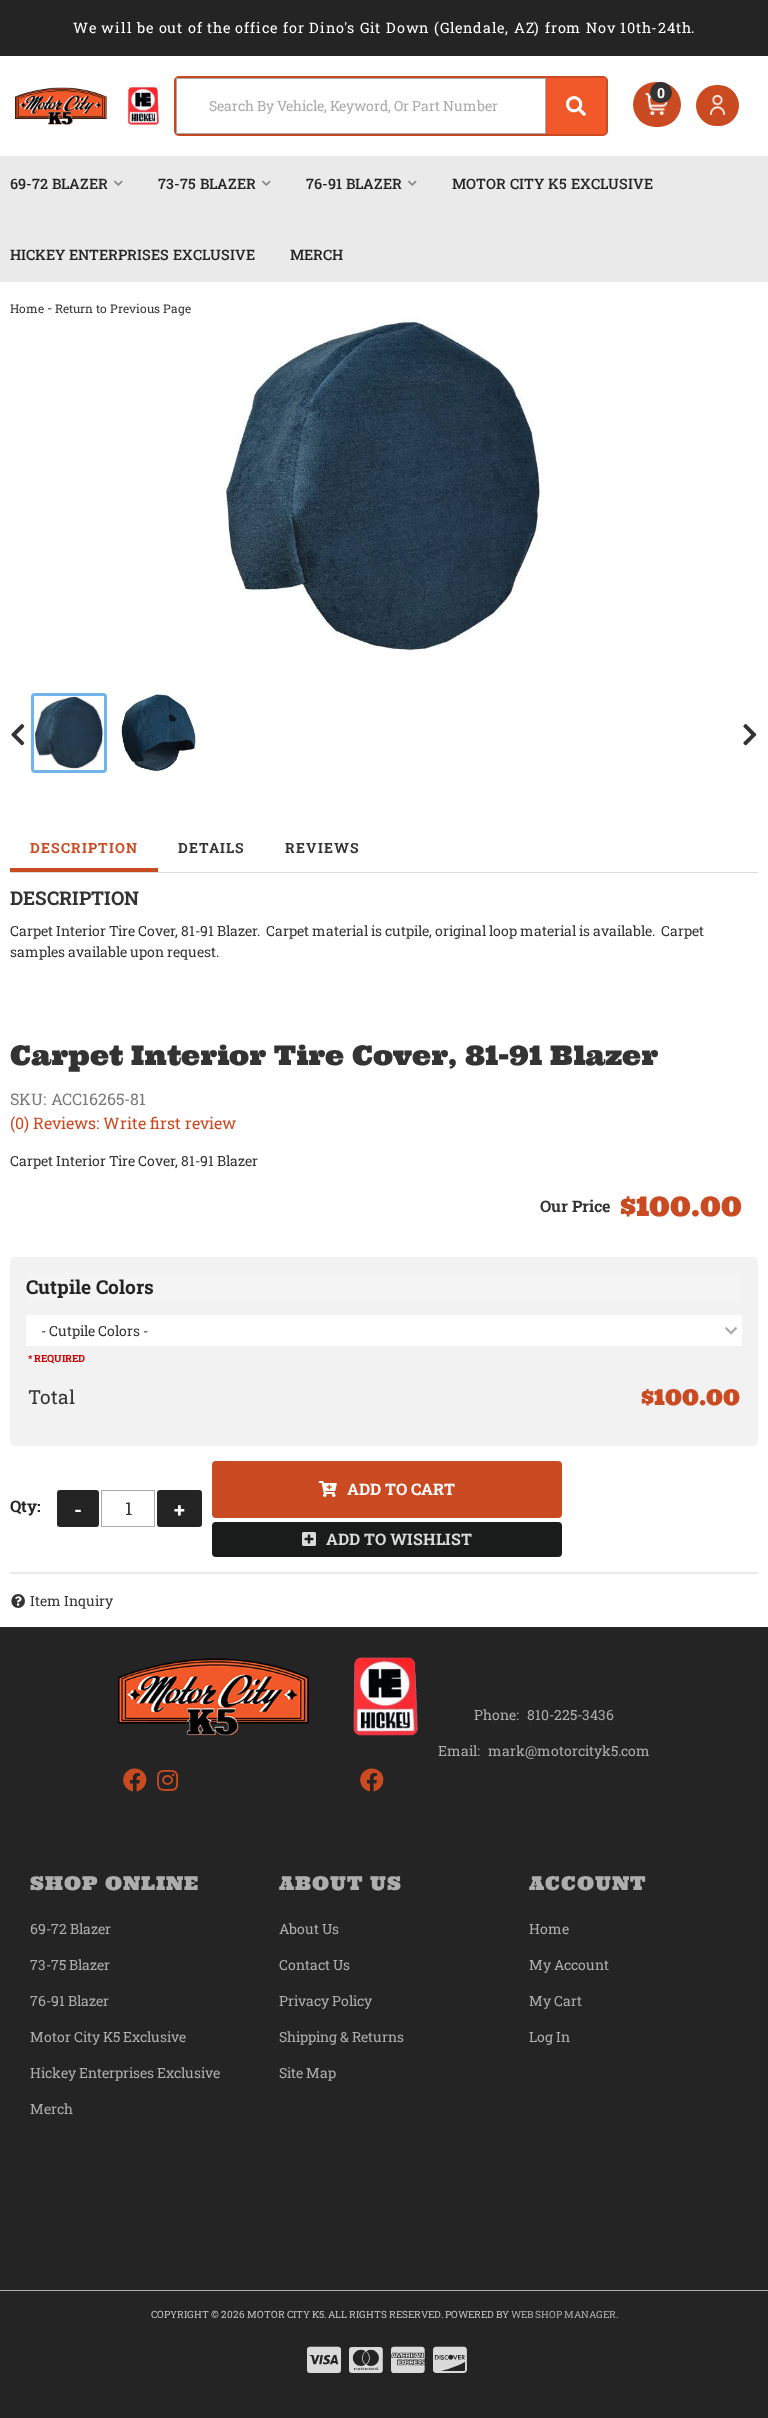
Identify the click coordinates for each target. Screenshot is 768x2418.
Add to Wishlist (399, 1538)
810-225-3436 (570, 1714)
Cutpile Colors (90, 1286)
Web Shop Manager (563, 2314)
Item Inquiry (71, 1600)
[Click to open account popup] (717, 106)
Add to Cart (401, 1488)
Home (27, 308)
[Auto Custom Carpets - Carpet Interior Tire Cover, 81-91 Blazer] (384, 488)
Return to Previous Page (123, 308)
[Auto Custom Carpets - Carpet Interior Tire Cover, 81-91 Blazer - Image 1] (69, 733)
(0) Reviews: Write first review (123, 1122)
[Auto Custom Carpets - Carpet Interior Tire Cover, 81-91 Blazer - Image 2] (158, 733)
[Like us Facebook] (135, 1780)
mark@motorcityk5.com (569, 1751)
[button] (390, 106)
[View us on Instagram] (167, 1780)
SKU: (28, 1098)
